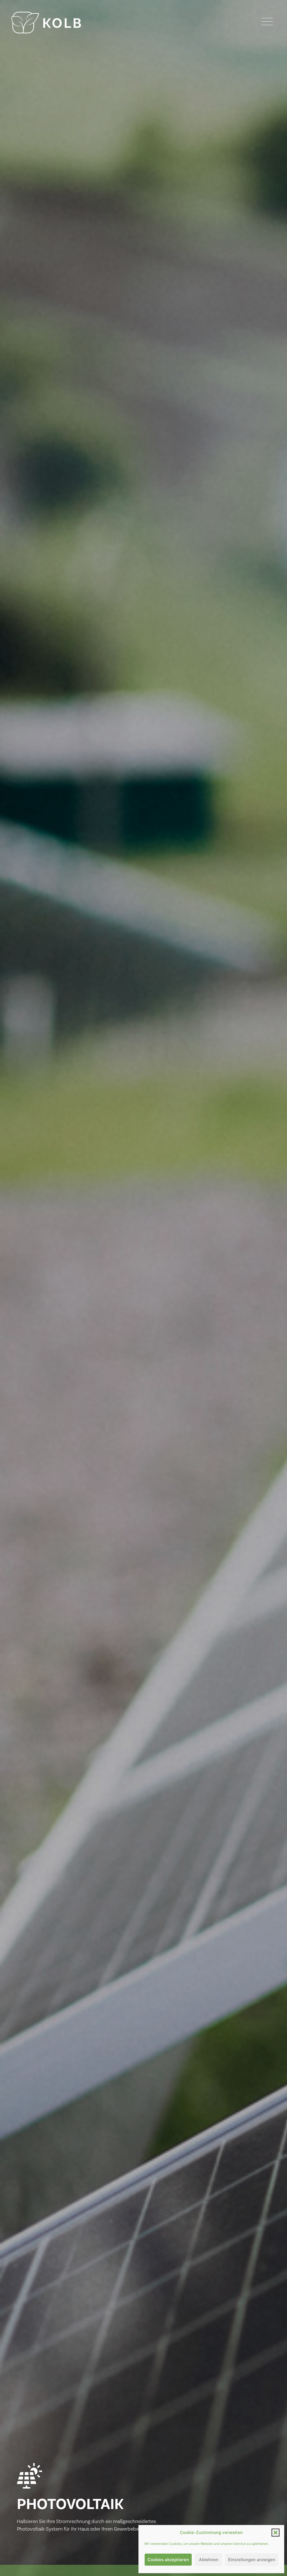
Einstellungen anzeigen (252, 2560)
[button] (276, 2533)
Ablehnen (209, 2560)
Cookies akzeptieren (168, 2560)
